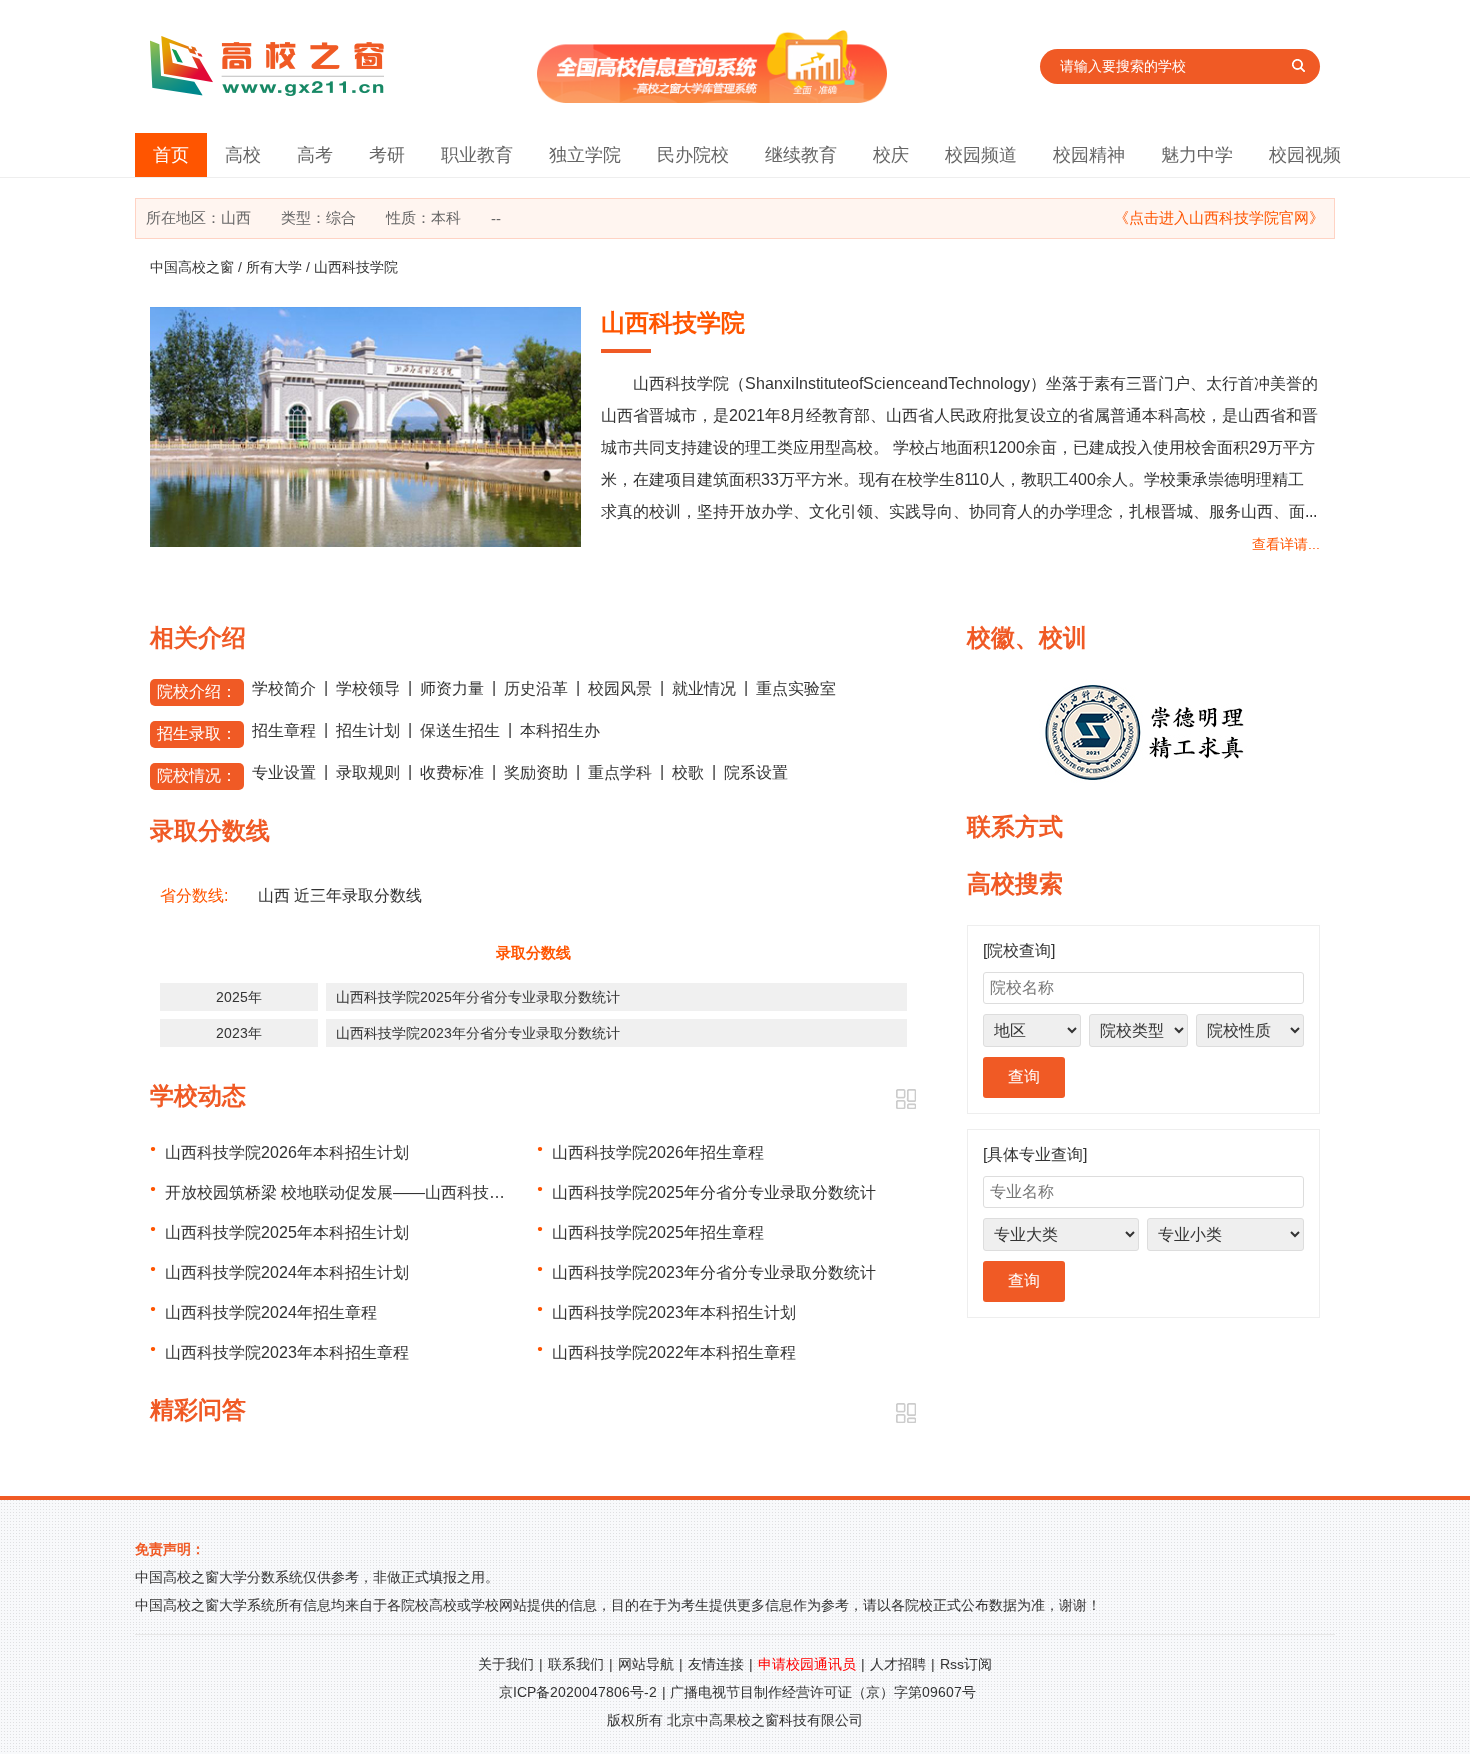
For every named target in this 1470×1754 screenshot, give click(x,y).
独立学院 (585, 155)
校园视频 (1305, 155)
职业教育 (477, 155)
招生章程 (284, 730)
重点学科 (620, 772)
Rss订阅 (966, 1664)
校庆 (891, 155)
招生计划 (368, 730)
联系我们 (576, 1664)
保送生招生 (460, 730)
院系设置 (756, 772)
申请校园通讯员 (807, 1664)
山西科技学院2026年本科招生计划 (287, 1152)
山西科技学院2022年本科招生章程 (674, 1352)
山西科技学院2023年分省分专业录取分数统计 (478, 1033)
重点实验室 (796, 688)
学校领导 (368, 688)
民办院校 (693, 155)
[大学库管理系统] (712, 97)
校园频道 (981, 155)
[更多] (905, 1099)
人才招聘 (898, 1664)
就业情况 (704, 688)
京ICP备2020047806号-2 (578, 1692)
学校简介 (284, 688)
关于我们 (506, 1664)
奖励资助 (536, 772)
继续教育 (801, 155)
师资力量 (452, 688)
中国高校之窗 (192, 267)
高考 (315, 155)
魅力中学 (1197, 155)
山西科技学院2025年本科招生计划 (287, 1232)
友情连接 (716, 1664)
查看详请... (1286, 544)
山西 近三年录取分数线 (340, 895)
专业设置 (284, 772)
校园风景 (620, 688)
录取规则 (368, 772)
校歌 (688, 772)
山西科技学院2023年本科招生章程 (287, 1352)
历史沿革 (536, 688)
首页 (171, 155)
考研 (387, 155)
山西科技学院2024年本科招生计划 (287, 1272)
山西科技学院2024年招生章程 (271, 1312)
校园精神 (1089, 155)
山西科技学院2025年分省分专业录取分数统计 (478, 997)
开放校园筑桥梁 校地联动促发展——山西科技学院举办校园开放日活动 (415, 1192)
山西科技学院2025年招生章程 (658, 1232)
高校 (243, 155)
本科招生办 (560, 730)
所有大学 (274, 267)
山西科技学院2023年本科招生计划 (674, 1312)
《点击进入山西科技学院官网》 (1219, 217)
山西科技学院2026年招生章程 (658, 1152)
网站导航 (646, 1664)
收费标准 (452, 772)
